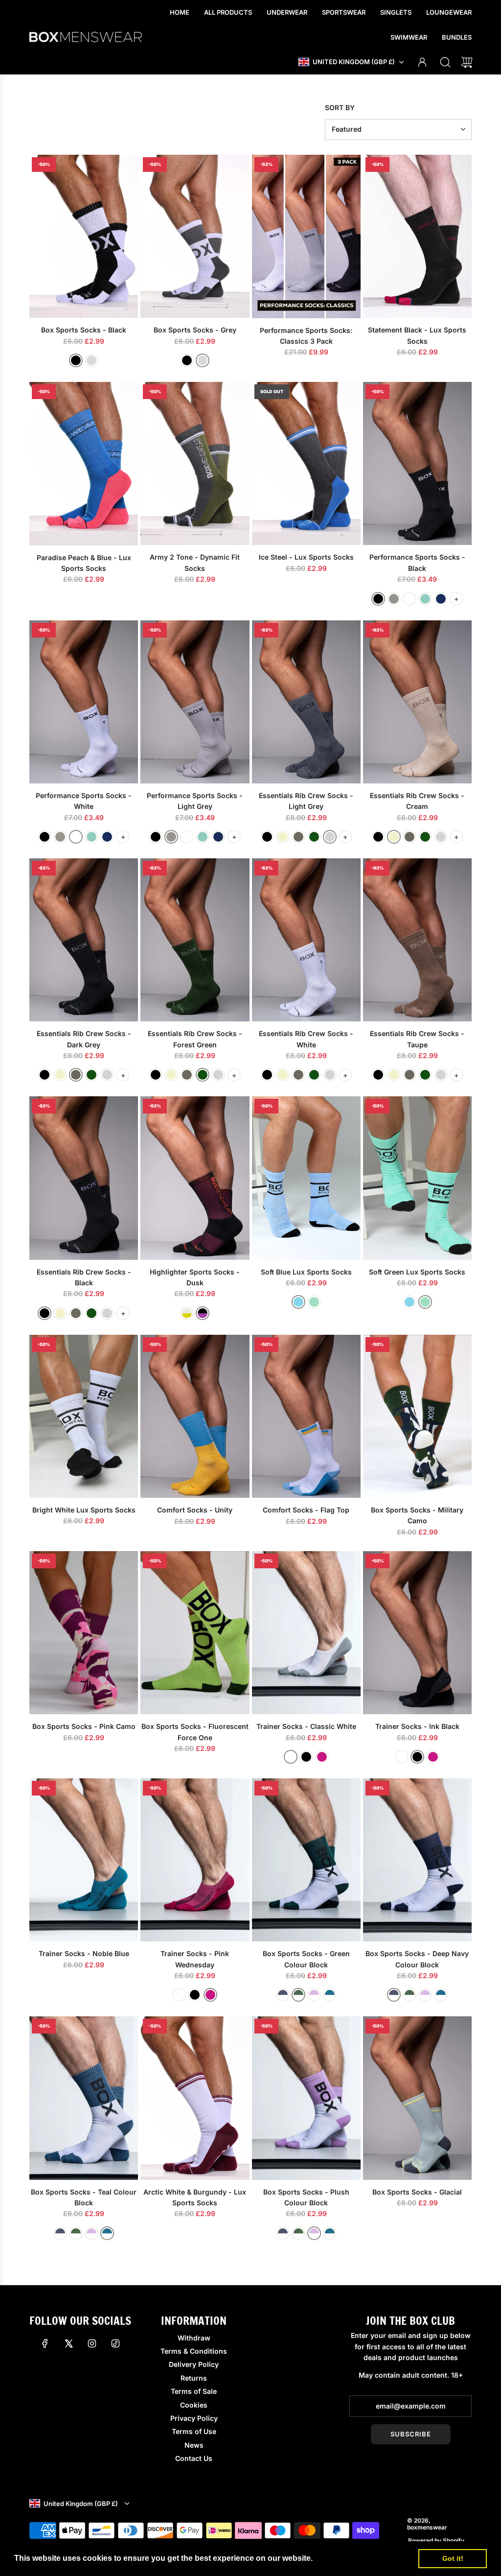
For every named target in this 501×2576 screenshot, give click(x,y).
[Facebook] (45, 2343)
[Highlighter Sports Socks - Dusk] (195, 1178)
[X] (68, 2343)
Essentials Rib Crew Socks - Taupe (417, 1039)
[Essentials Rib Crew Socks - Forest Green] (195, 940)
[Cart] (467, 62)
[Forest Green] (314, 837)
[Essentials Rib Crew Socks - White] (306, 940)
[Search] (445, 62)
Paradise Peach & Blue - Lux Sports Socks (84, 563)
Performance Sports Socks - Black (417, 562)
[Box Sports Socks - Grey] (195, 236)
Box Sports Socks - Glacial (417, 2192)
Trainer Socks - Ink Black (417, 1726)
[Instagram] (92, 2343)
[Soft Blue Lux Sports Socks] (306, 1178)
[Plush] (314, 1995)
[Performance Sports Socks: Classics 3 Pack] (306, 236)
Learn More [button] (337, 2558)
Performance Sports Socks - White (84, 801)
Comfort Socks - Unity (195, 1510)
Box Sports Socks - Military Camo (417, 1515)
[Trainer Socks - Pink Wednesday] (195, 1860)
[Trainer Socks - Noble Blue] (84, 1860)
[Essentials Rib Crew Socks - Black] (84, 1178)
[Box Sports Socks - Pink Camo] (84, 1633)
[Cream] (283, 837)
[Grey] (91, 360)
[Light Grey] (394, 599)
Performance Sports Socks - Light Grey (195, 801)
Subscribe (411, 2434)
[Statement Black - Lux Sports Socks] (417, 236)
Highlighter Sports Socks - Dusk (195, 1277)
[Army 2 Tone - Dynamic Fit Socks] (195, 463)
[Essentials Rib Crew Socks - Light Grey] (306, 702)
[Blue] (298, 1302)
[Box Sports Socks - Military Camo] (417, 1416)
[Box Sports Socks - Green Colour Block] (306, 1860)
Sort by (340, 108)
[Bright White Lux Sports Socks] (84, 1416)
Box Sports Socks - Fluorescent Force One (195, 1732)
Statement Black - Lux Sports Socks (417, 335)
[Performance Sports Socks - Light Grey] (195, 702)
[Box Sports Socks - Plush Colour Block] (306, 2098)
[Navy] (441, 599)
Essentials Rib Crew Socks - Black (84, 1277)
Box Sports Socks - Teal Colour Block (84, 2197)
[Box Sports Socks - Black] (84, 236)
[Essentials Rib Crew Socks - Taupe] (417, 940)
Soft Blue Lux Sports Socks (306, 1272)
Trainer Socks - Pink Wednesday (195, 1959)
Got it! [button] (453, 2558)
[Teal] (330, 1995)
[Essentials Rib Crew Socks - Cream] (417, 702)
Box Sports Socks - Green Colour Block (306, 1959)
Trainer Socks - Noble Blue (84, 1953)
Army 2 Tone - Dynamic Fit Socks (195, 562)
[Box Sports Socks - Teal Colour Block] (84, 2098)
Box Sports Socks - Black (84, 330)
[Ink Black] (306, 1757)
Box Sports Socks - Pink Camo (84, 1726)
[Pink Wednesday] (322, 1757)
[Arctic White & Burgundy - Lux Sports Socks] (195, 2098)
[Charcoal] (283, 1995)
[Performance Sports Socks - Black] (417, 463)
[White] (410, 599)
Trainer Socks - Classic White (306, 1726)
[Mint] (425, 599)
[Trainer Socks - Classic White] (306, 1633)
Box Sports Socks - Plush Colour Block (306, 2197)
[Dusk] (203, 1313)
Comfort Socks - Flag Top (306, 1510)
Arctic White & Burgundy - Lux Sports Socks (195, 2197)
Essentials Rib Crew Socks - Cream (417, 801)
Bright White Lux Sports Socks (84, 1510)
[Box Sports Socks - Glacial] (417, 2098)
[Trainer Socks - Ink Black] (417, 1633)
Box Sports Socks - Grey (195, 330)
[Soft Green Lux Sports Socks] (417, 1178)
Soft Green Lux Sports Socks (417, 1272)
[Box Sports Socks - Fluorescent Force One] (195, 1633)
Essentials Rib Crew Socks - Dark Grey (84, 1039)
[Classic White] (291, 1757)
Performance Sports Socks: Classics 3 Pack (306, 336)
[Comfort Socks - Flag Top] (306, 1416)
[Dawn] (187, 1313)
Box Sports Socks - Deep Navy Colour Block (417, 1959)
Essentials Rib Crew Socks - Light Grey (306, 801)
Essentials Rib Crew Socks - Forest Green (195, 1039)
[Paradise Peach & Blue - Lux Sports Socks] (84, 463)
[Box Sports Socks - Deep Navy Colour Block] (417, 1860)
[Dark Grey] (298, 837)
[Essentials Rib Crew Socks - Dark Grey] (84, 940)
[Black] (76, 360)
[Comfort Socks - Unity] (195, 1416)
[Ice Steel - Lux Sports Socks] (306, 463)
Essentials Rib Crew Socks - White (306, 1039)
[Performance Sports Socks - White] (84, 702)
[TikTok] (115, 2343)
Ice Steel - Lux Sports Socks (306, 557)
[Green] (314, 1302)
